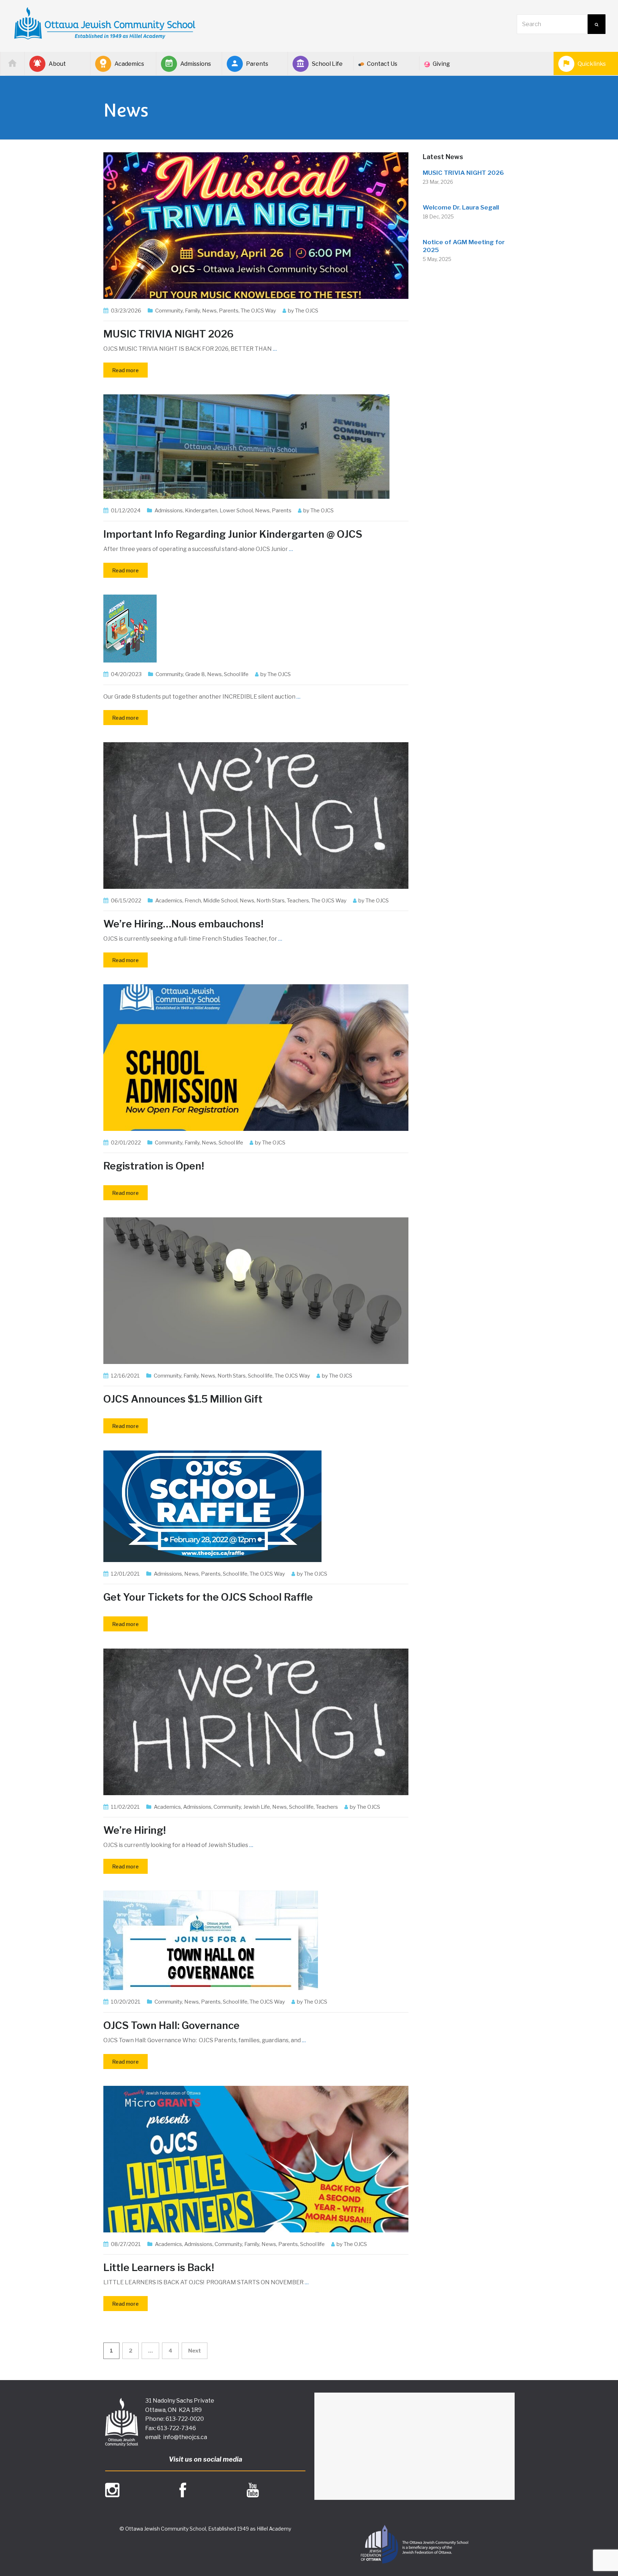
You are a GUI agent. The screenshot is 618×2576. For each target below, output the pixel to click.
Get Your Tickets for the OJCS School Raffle (208, 1597)
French (193, 901)
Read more (126, 370)
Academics (129, 64)
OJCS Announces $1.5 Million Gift (183, 1399)
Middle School (220, 901)
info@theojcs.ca (185, 2437)
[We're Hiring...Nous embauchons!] (256, 815)
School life (236, 674)
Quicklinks (592, 64)
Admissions (196, 64)
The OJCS (307, 311)
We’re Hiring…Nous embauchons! (183, 924)
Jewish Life (257, 1807)
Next (195, 2351)
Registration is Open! (154, 1166)
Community (169, 311)
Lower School (236, 511)
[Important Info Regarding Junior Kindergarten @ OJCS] (246, 446)
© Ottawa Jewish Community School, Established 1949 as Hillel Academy (205, 2529)
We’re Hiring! (135, 1830)
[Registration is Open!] (256, 1057)
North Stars (271, 901)
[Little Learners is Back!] (256, 2159)
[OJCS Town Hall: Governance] (211, 1940)
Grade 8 (195, 674)
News (209, 311)
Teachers (298, 901)
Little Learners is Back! (159, 2267)
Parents (257, 64)
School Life (327, 64)
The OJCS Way (258, 311)
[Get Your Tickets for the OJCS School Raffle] (212, 1506)
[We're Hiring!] (256, 1721)
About (57, 64)
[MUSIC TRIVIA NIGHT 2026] (256, 225)
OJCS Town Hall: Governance (171, 2025)
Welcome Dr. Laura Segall (461, 207)
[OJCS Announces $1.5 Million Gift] (256, 1290)
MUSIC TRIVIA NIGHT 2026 (168, 334)
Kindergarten (201, 511)
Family (192, 311)
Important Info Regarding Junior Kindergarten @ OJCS (233, 534)
